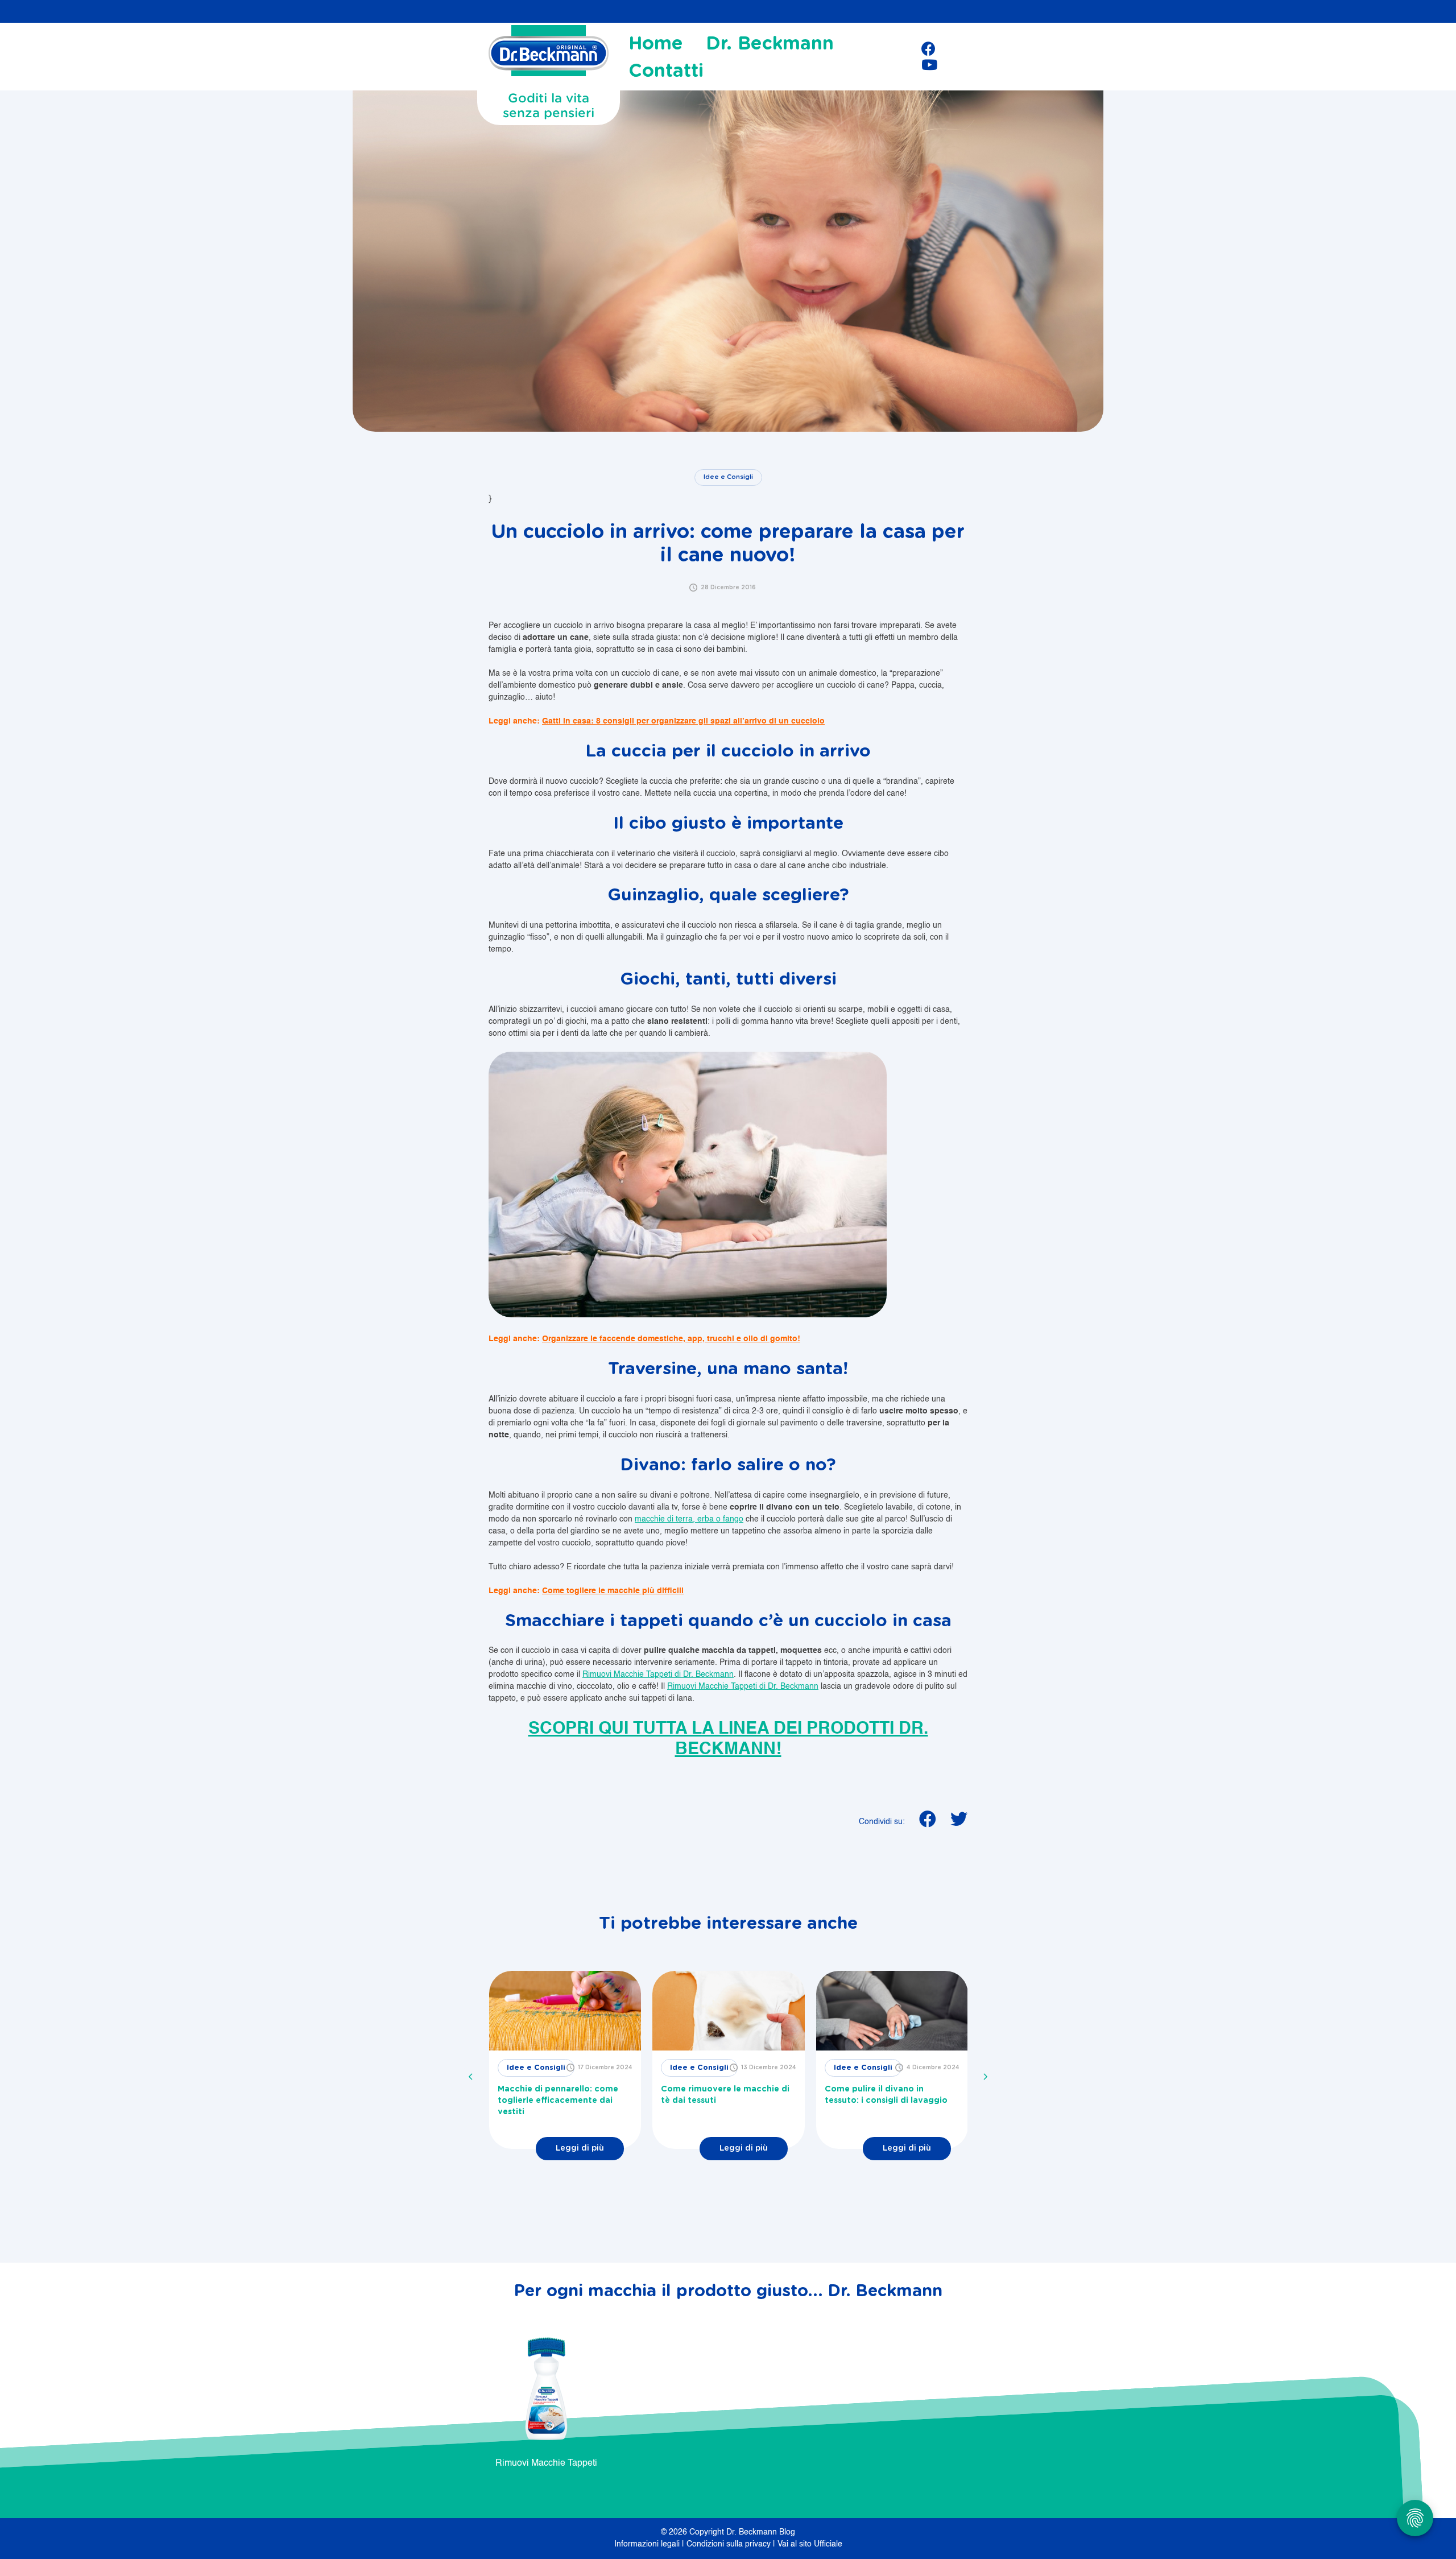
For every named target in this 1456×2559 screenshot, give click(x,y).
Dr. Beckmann (770, 44)
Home (656, 44)
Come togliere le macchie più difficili (613, 1591)
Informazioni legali (648, 2544)
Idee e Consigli (728, 477)
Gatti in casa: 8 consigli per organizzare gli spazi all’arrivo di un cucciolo (683, 721)
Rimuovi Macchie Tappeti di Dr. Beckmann (658, 1675)
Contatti (666, 71)
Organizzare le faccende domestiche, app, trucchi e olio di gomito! (671, 1339)
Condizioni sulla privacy (730, 2544)
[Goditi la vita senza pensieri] (549, 54)
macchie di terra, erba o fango (689, 1519)
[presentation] (471, 2077)
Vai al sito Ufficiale (810, 2544)
